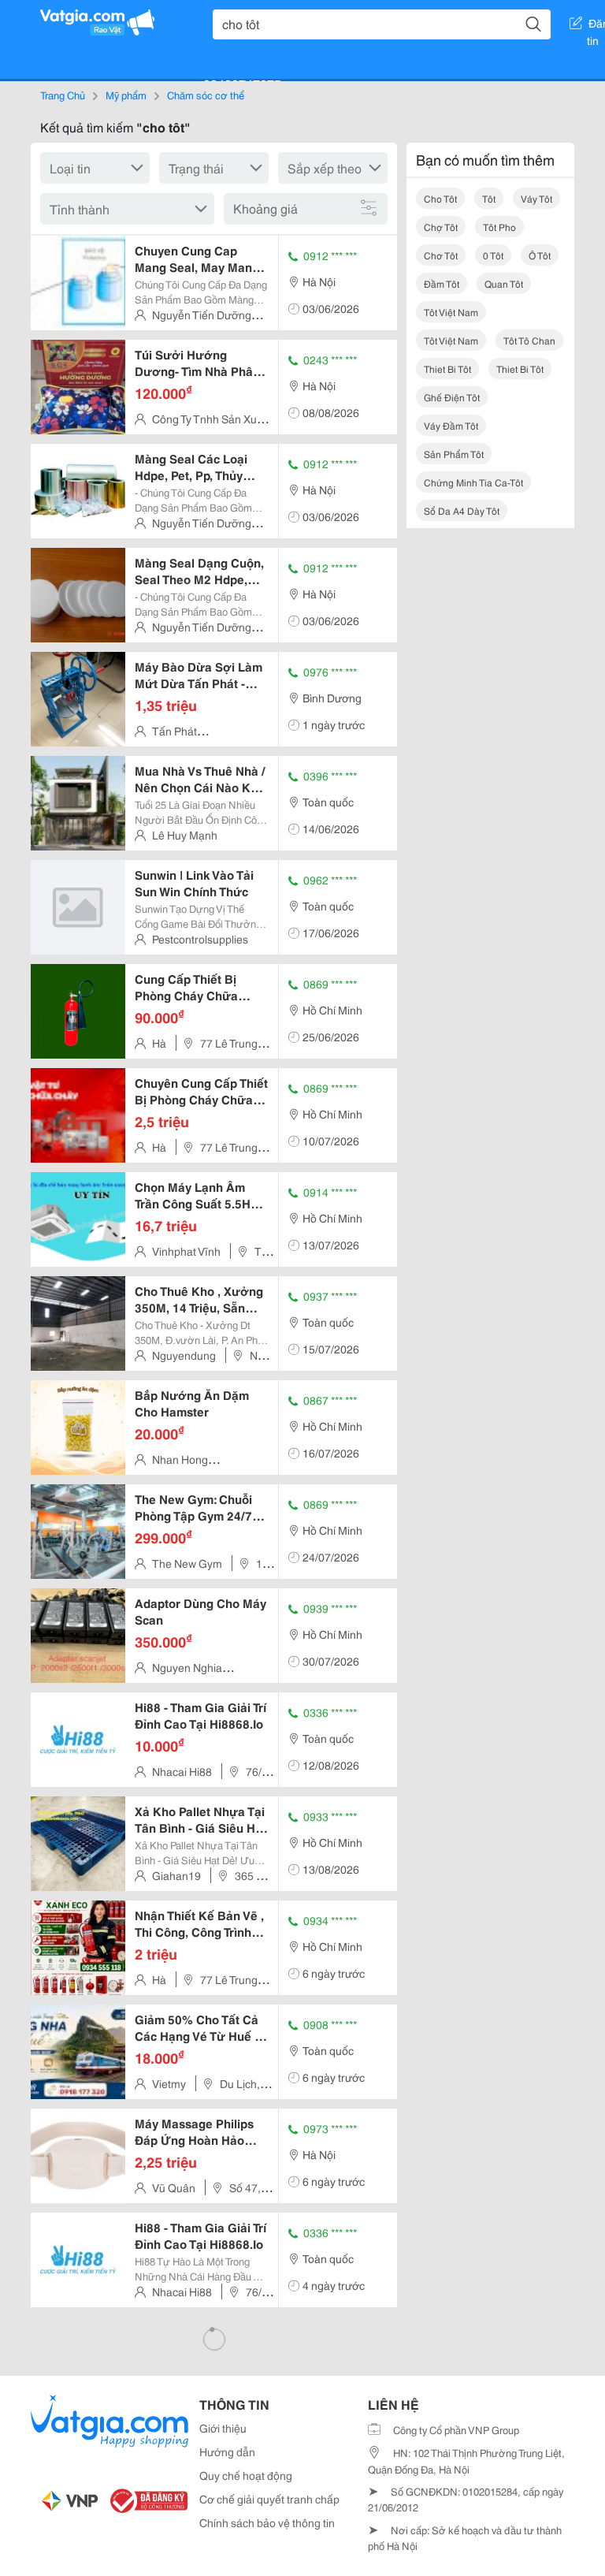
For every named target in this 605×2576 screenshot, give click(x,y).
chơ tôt (441, 255)
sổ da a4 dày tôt (462, 510)
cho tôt (440, 198)
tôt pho (499, 227)
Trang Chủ (63, 95)
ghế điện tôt (452, 397)
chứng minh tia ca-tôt (473, 482)
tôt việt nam (451, 312)
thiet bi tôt (447, 369)
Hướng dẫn (227, 2451)
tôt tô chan (529, 340)
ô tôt (540, 255)
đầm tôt (442, 283)
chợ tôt (441, 227)
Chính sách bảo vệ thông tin (267, 2522)
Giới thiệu (223, 2428)
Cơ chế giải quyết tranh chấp (269, 2499)
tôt (489, 198)
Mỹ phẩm (126, 95)
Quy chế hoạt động (246, 2475)
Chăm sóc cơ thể (206, 95)
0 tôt (493, 255)
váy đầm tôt (451, 425)
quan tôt (504, 283)
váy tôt (536, 198)
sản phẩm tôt (454, 454)
